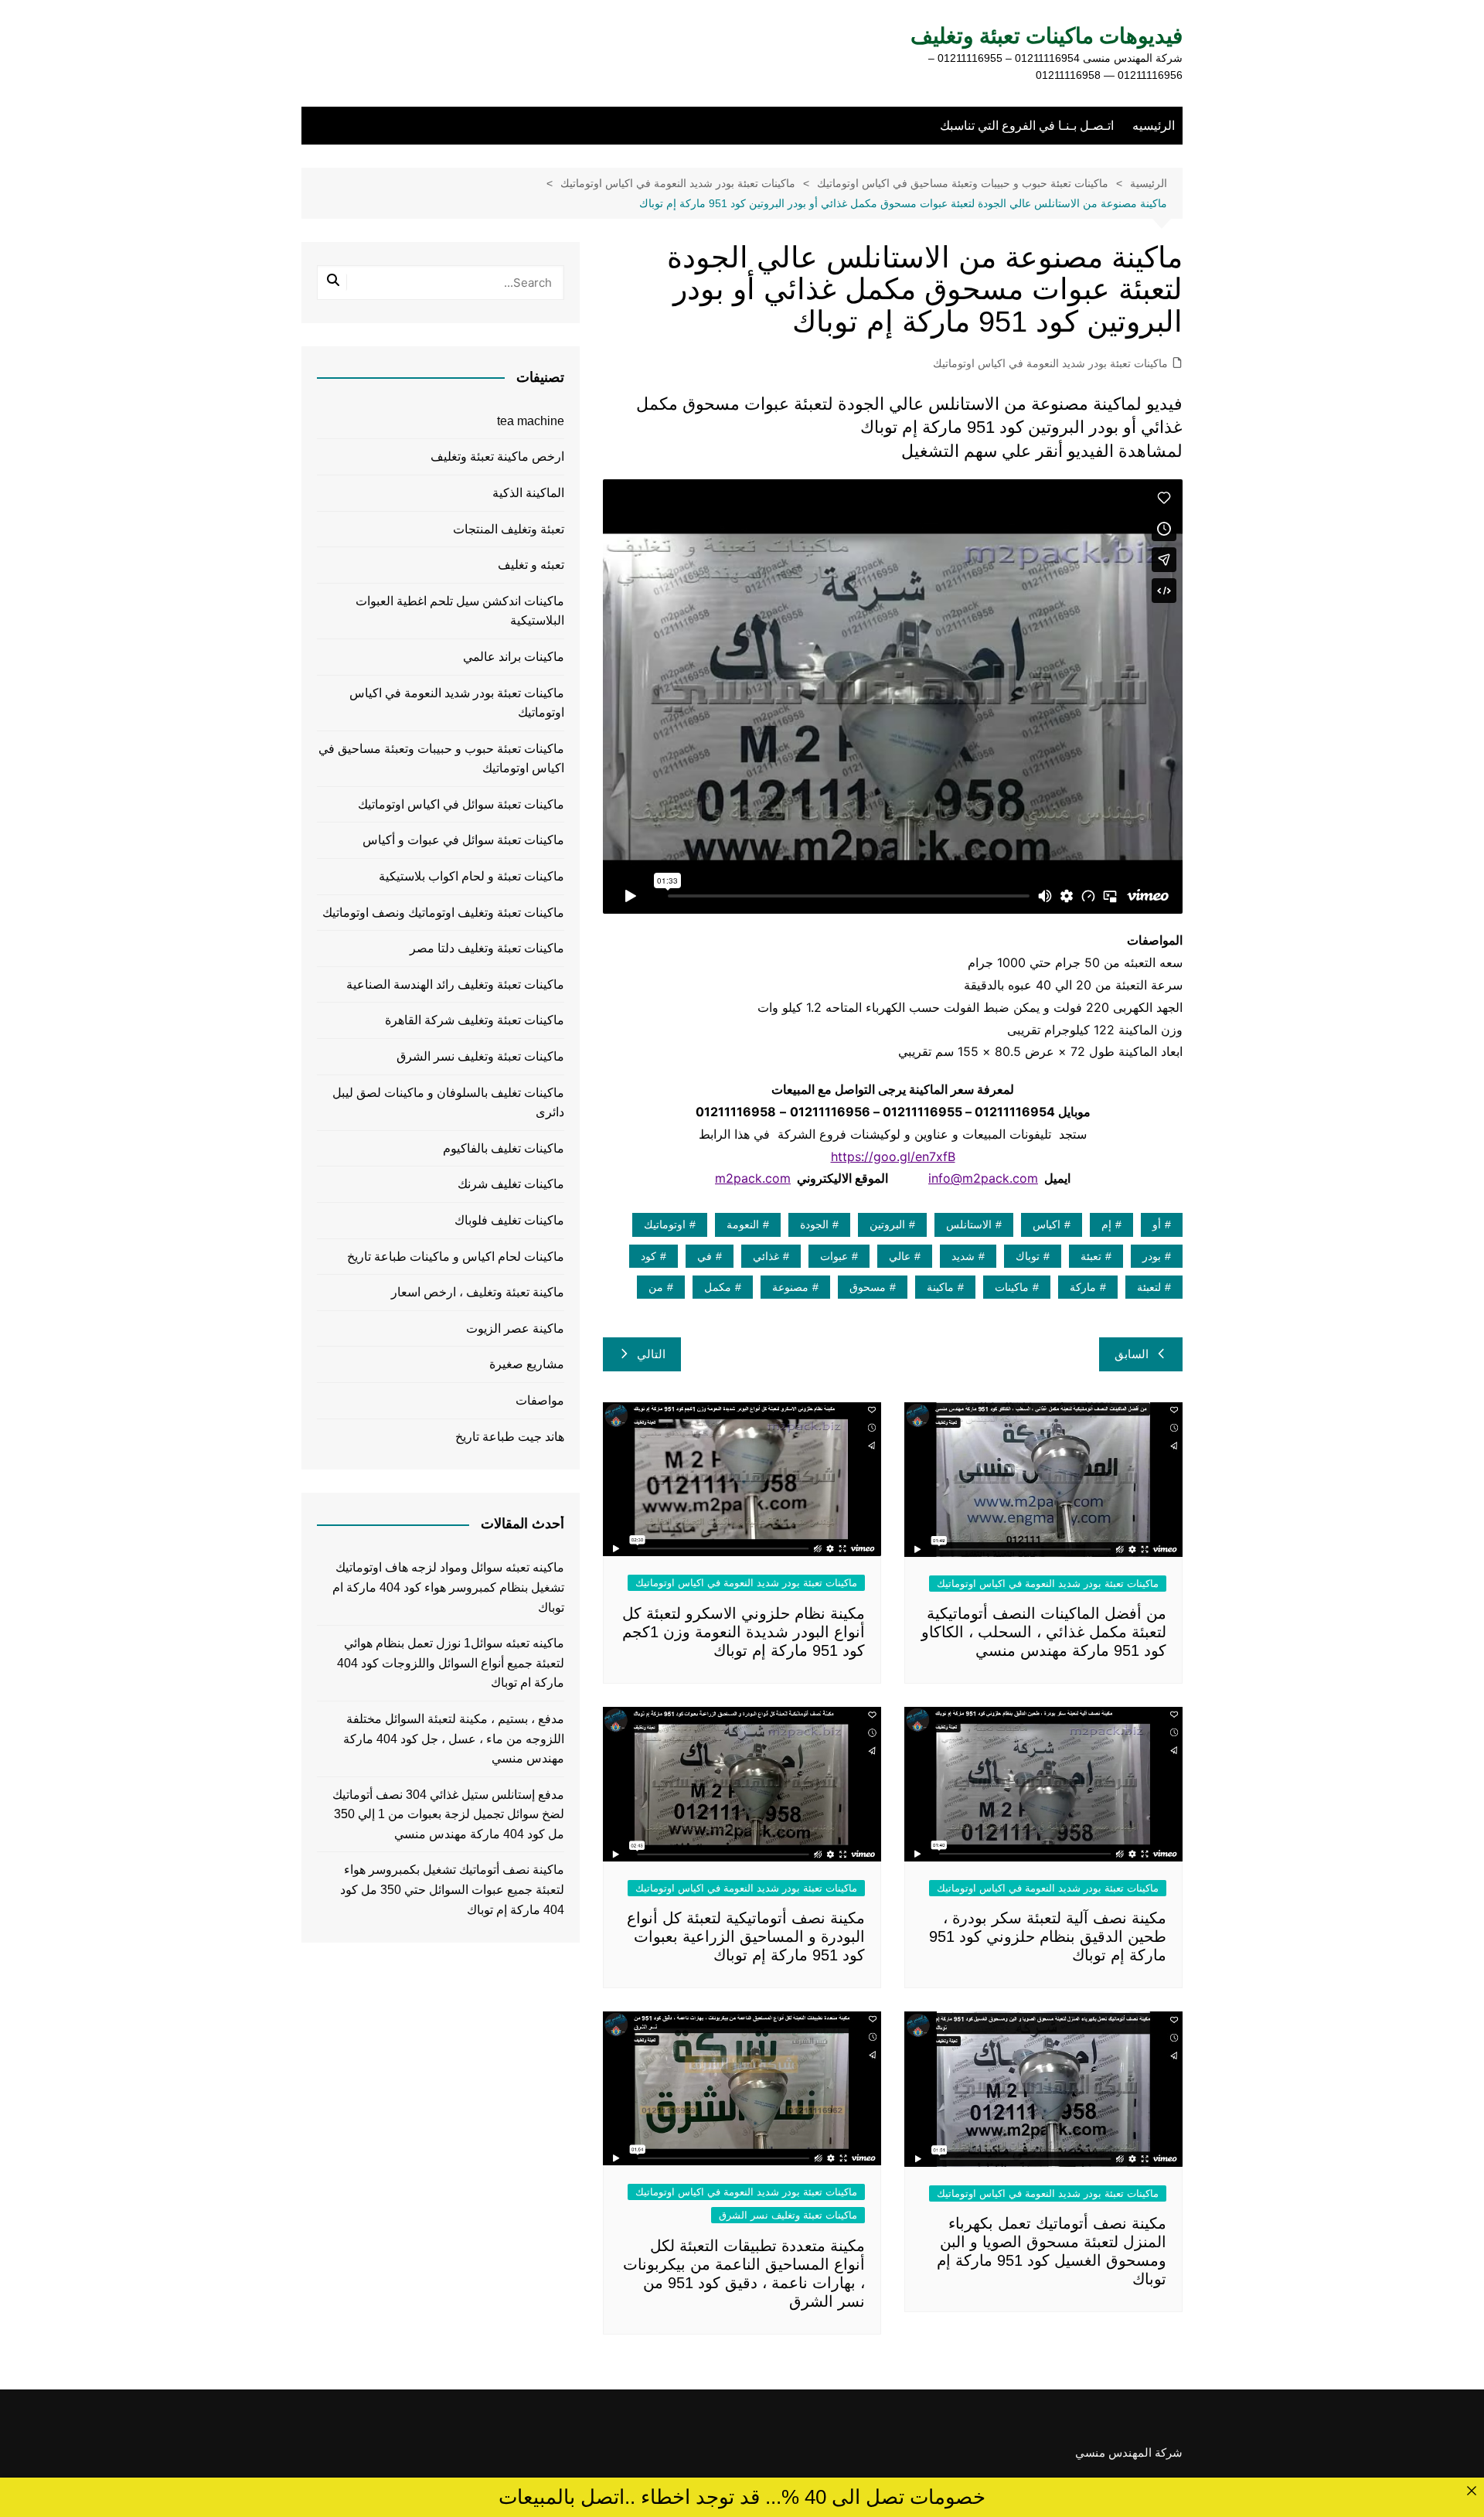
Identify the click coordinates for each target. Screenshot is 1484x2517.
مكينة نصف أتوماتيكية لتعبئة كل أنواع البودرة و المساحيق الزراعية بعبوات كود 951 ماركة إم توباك (746, 1936)
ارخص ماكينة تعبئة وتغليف (497, 456)
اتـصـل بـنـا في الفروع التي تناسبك (1027, 126)
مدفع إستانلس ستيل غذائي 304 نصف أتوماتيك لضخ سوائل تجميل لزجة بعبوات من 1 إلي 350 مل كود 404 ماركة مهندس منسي (448, 1814)
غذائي (766, 1256)
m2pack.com (753, 1178)
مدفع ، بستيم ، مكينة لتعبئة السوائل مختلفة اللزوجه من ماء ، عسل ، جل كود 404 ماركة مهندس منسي (454, 1739)
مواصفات (540, 1400)
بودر (1152, 1256)
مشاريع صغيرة (527, 1364)
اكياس (1047, 1224)
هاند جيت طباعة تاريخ (510, 1437)
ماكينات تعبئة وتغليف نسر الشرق (788, 2215)
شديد (963, 1256)
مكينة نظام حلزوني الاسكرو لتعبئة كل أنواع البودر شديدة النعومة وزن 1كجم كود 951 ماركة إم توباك (744, 1632)
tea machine (531, 421)
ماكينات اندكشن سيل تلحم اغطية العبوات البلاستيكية (460, 611)
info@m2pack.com (983, 1178)
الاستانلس (969, 1224)
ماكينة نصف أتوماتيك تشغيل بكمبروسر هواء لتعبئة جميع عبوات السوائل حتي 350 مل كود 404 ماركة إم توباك (452, 1889)
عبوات (834, 1256)
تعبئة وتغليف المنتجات (509, 529)
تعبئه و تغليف (531, 565)
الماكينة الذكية (528, 493)
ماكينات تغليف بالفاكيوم (504, 1148)
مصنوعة (790, 1287)
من (656, 1287)
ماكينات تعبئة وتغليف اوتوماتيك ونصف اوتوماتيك (443, 913)
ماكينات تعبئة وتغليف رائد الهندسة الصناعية (455, 984)
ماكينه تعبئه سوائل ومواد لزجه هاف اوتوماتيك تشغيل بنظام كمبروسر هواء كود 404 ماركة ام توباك (448, 1587)
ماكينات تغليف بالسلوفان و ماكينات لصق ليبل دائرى (448, 1103)
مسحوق (868, 1287)
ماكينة (940, 1287)
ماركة (1083, 1287)
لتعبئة (1149, 1287)
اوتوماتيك (665, 1224)
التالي (651, 1354)
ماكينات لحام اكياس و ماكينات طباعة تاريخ (456, 1257)
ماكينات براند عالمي (514, 657)
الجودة (814, 1224)
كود (648, 1256)
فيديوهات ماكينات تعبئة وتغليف (1047, 36)
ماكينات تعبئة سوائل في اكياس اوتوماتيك (461, 804)
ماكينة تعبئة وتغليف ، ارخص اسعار (478, 1292)
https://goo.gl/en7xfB (893, 1156)
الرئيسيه (1154, 126)
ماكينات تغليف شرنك (511, 1184)
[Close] (1471, 2490)
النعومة (743, 1224)
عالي (900, 1256)
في (705, 1256)
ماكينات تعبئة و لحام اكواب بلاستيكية (471, 876)
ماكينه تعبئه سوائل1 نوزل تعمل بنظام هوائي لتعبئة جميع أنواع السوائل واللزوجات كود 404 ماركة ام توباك (451, 1663)
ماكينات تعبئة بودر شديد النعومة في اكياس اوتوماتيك (1050, 363)
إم (1106, 1224)
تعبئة (1091, 1256)
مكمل (718, 1287)
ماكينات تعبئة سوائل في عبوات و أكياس (463, 840)
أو (1157, 1224)
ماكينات (1012, 1287)
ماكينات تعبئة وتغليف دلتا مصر (487, 948)
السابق (1132, 1354)
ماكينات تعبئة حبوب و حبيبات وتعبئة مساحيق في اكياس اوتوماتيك (441, 759)
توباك (1028, 1256)
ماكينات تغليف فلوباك (509, 1220)
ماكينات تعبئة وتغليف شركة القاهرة (475, 1020)
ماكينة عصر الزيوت (515, 1328)
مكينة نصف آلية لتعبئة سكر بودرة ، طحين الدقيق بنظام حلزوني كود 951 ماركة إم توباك (1048, 1936)
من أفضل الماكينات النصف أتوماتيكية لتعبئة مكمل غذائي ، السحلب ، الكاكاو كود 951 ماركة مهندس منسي (1044, 1632)
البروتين (887, 1224)
